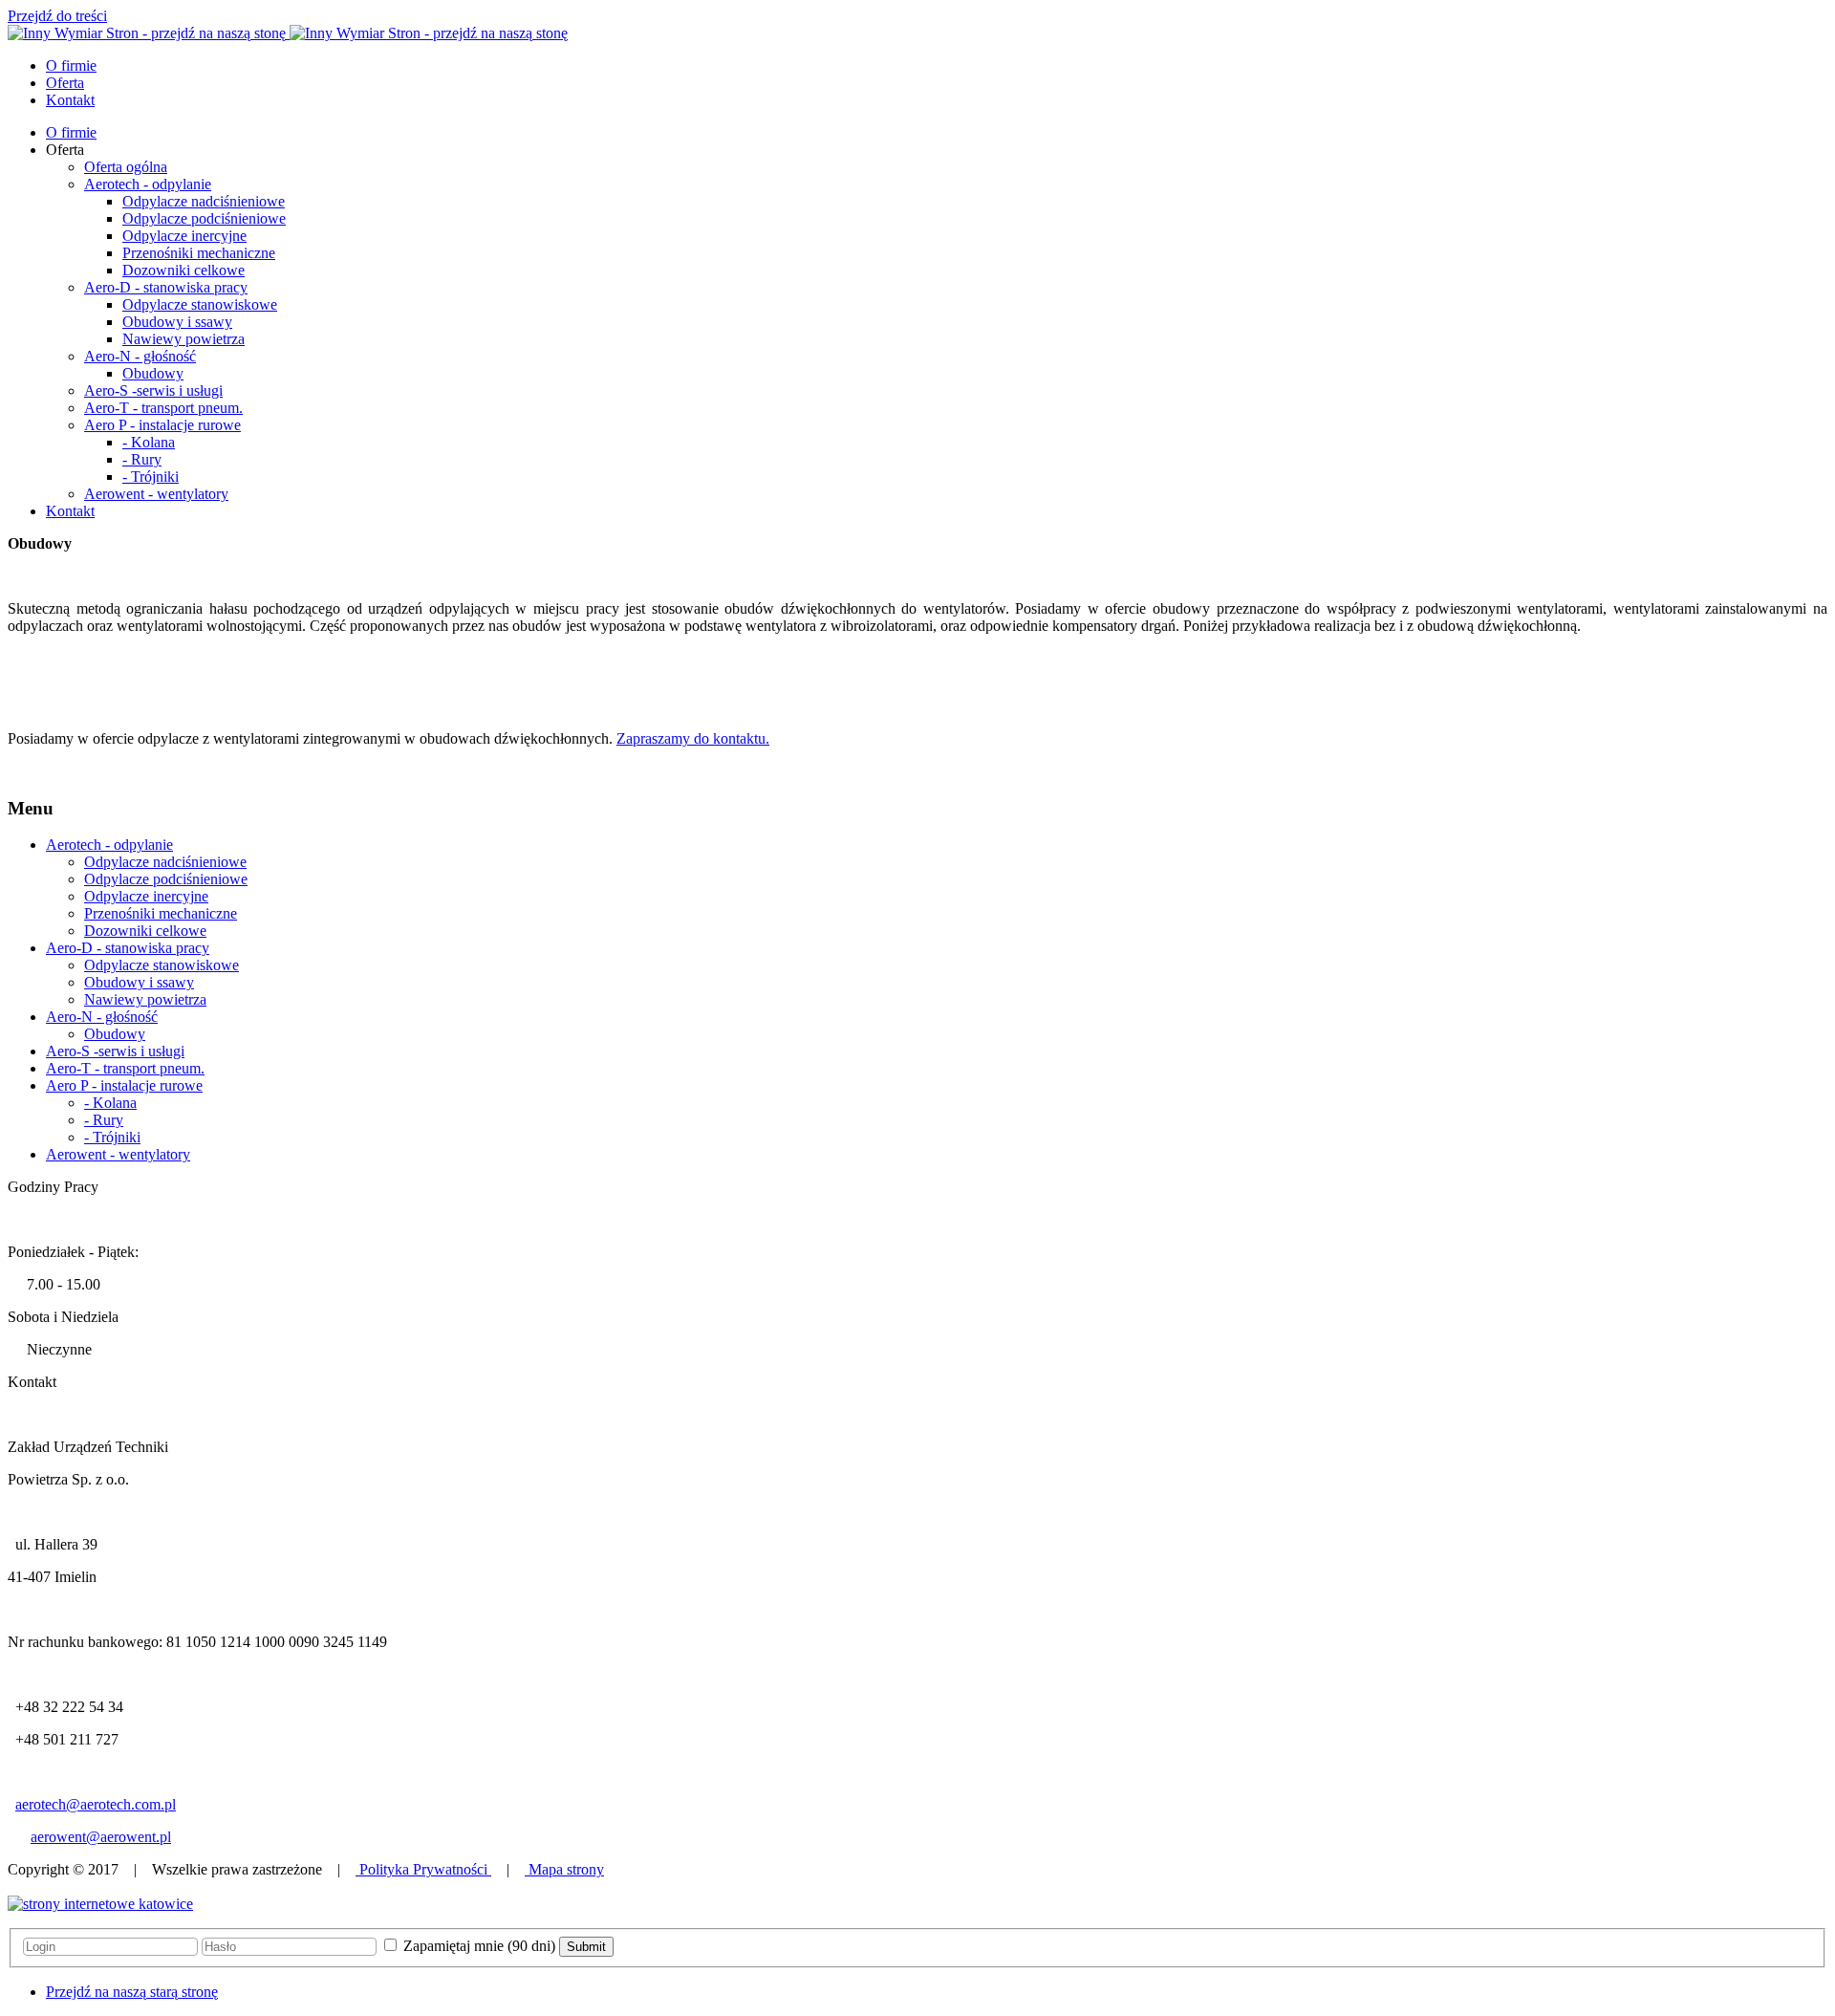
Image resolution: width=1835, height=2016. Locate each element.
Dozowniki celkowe (183, 270)
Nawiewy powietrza (183, 339)
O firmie (71, 132)
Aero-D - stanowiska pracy (166, 287)
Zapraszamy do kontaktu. (693, 738)
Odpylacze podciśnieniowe (204, 218)
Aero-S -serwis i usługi (153, 390)
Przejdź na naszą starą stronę (132, 1992)
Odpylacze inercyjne (184, 236)
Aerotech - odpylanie (148, 184)
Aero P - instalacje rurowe (162, 425)
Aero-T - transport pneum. (163, 408)
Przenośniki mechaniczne (199, 253)
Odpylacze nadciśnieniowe (204, 201)
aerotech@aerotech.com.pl (96, 1804)
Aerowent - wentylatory (156, 494)
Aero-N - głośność (140, 356)
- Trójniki (151, 477)
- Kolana (149, 442)
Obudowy (153, 373)
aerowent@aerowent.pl (101, 1837)
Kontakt (70, 511)
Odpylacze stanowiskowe (200, 304)
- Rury (142, 459)
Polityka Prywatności (423, 1869)
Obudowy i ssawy (177, 322)
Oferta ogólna (126, 167)
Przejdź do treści (57, 16)
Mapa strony (564, 1869)
